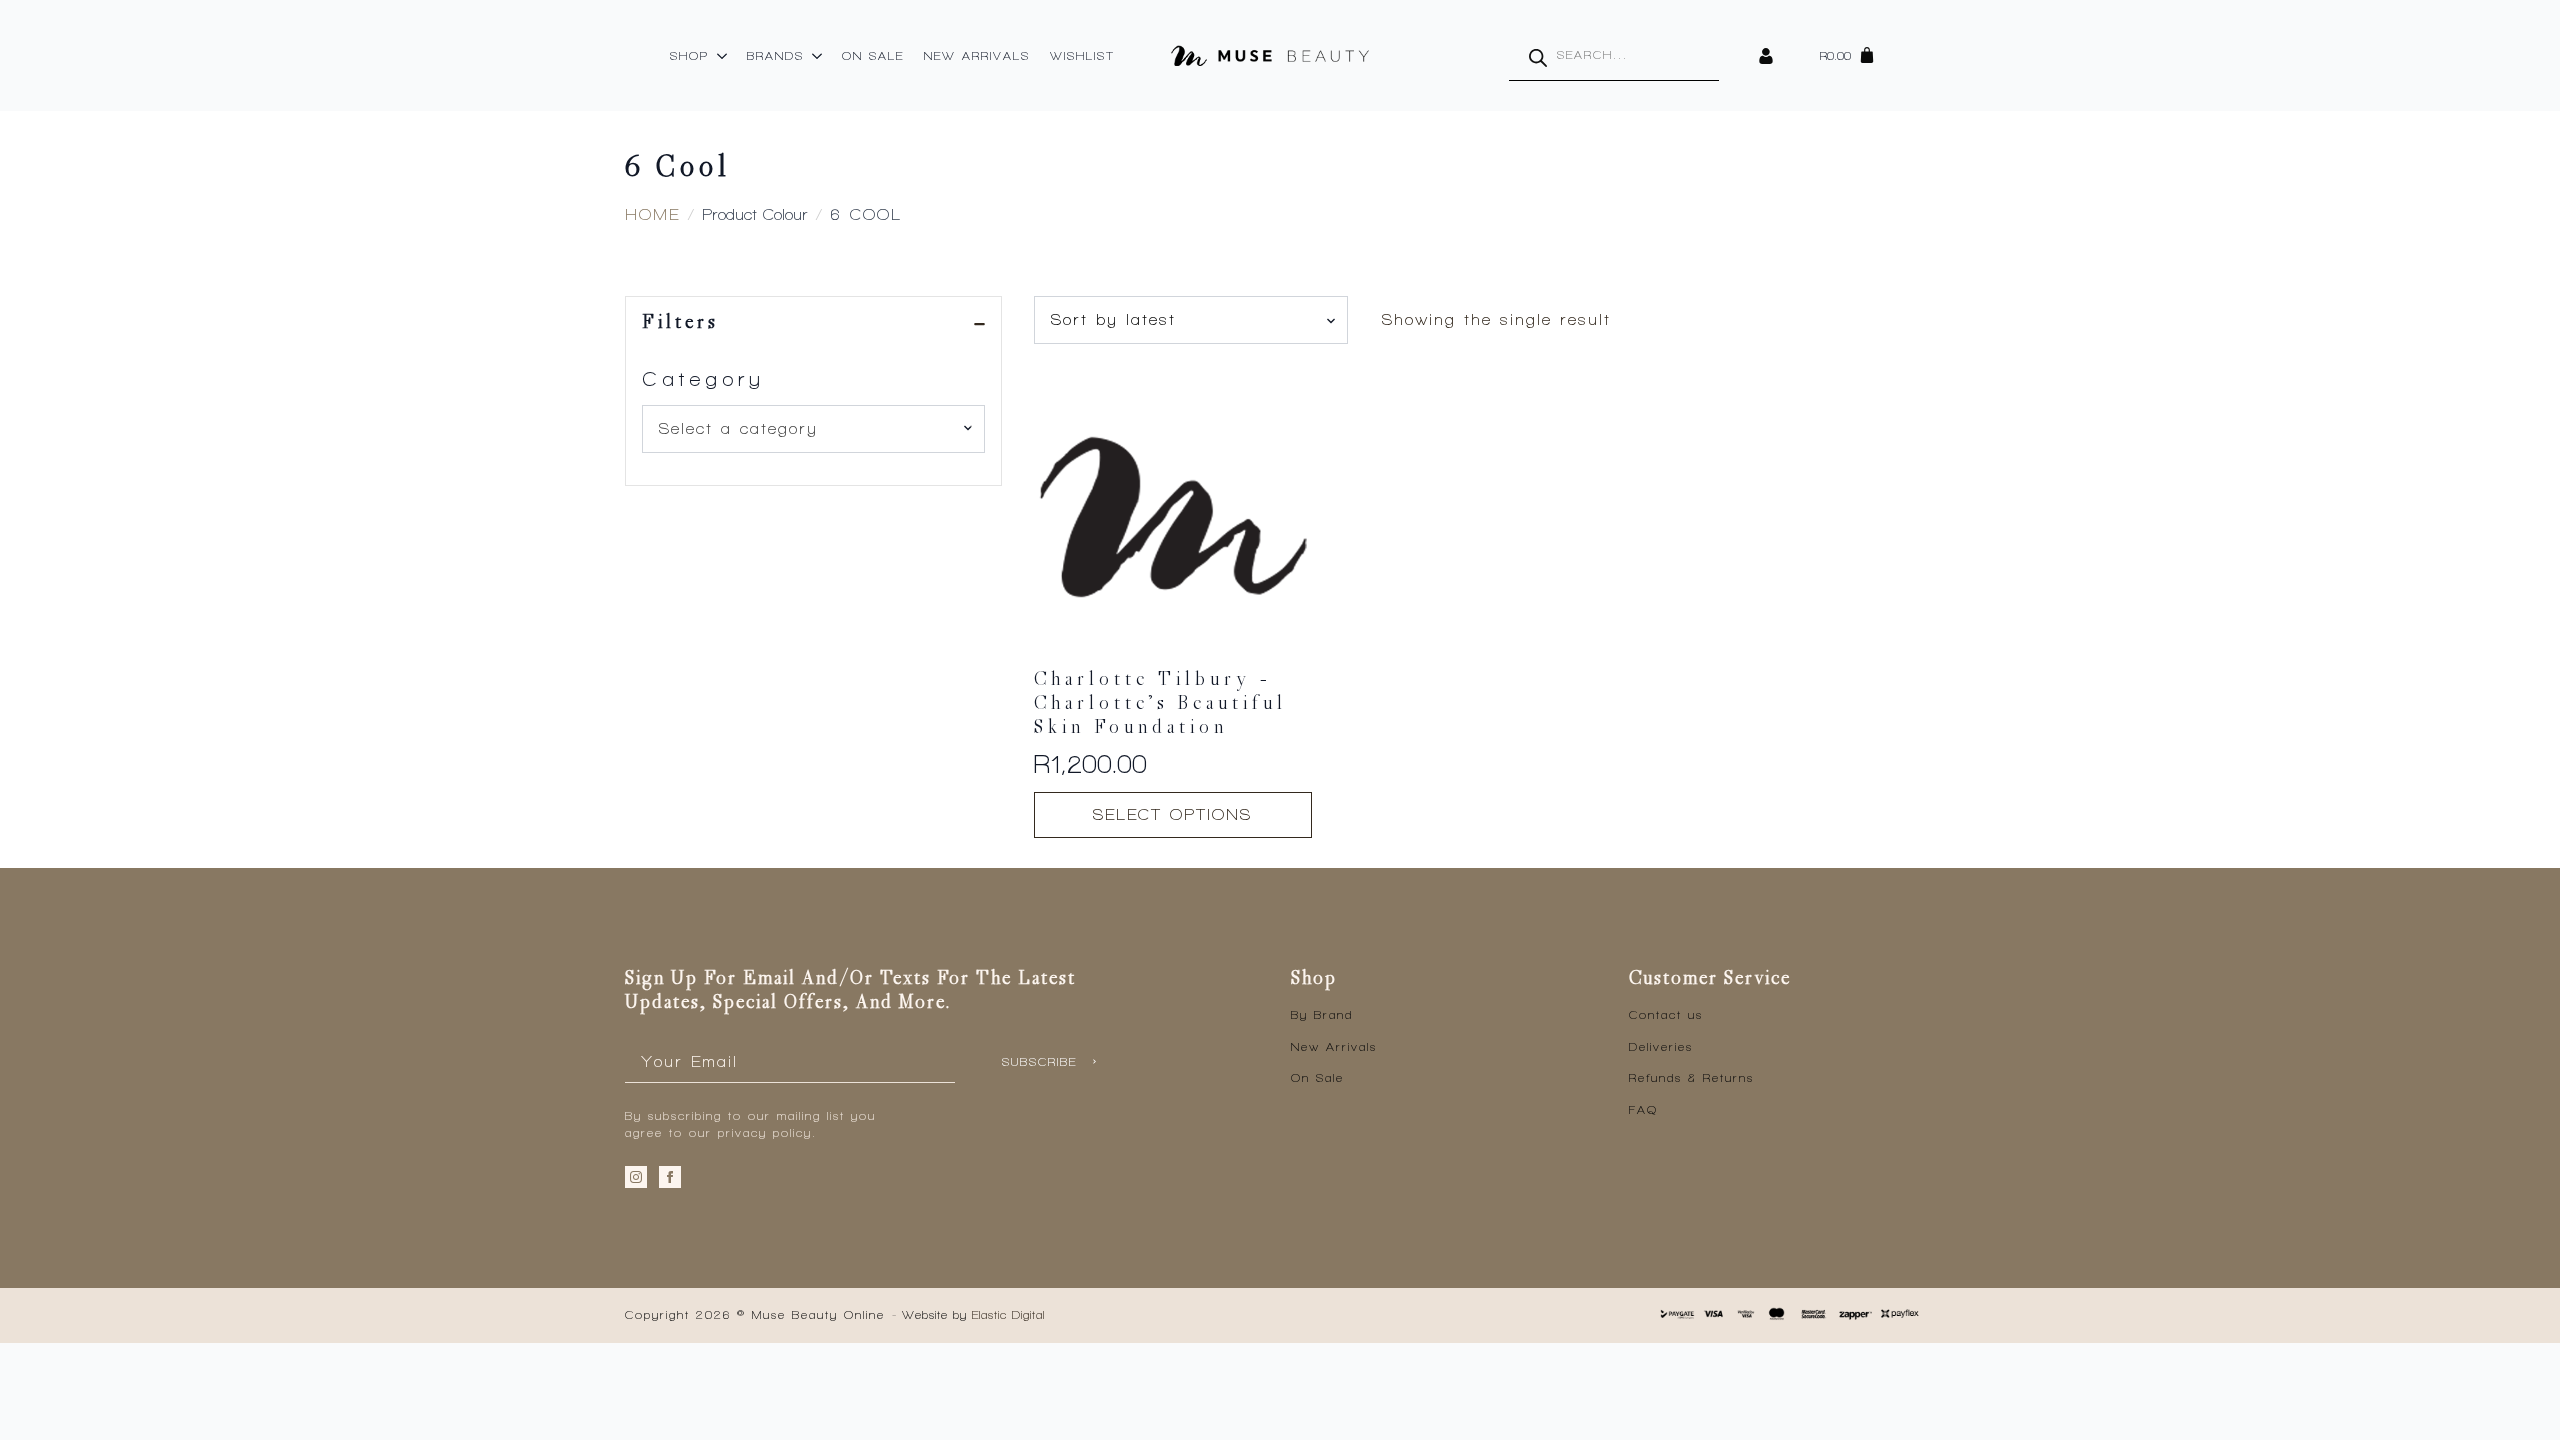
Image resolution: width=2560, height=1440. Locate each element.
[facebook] (670, 1177)
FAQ (1643, 1110)
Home (652, 214)
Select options (1172, 814)
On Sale (873, 56)
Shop (689, 56)
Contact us (1666, 1015)
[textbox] (805, 429)
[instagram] (636, 1177)
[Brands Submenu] (818, 56)
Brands (775, 56)
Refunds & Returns (1691, 1078)
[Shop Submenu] (723, 56)
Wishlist (1082, 56)
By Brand (1322, 1015)
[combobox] (813, 429)
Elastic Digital (1008, 1315)
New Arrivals (977, 56)
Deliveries (1661, 1047)
